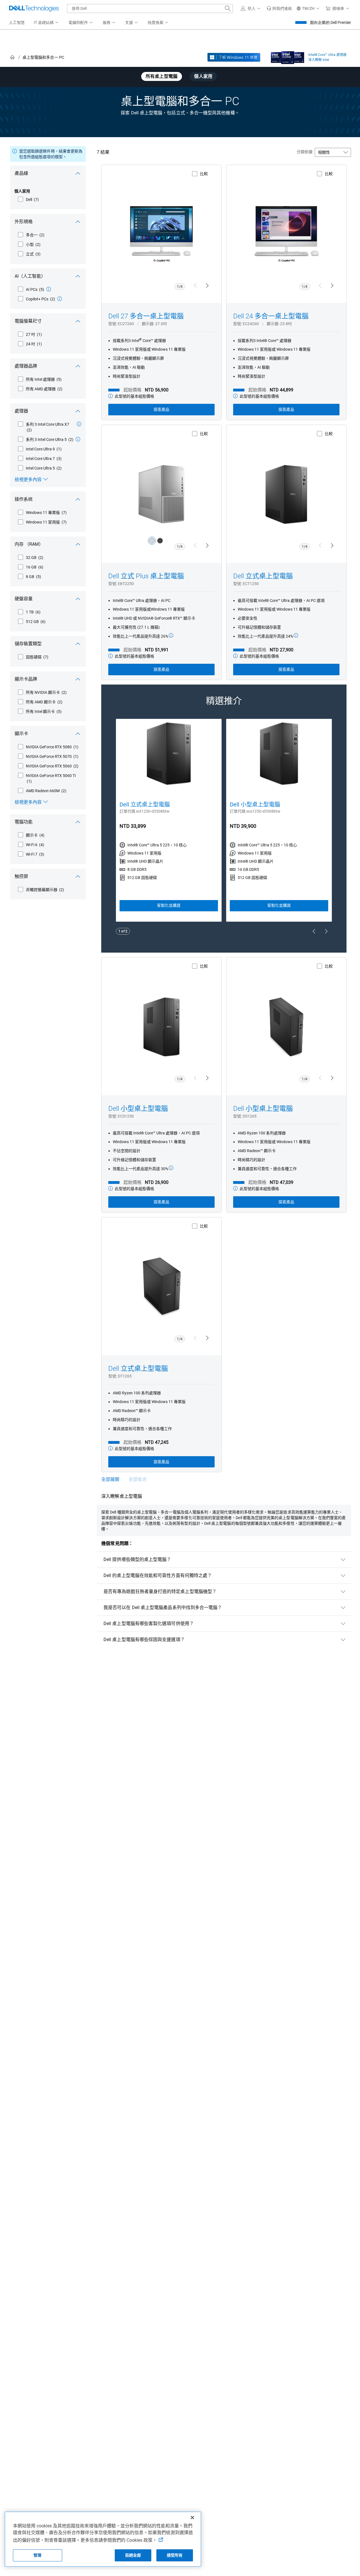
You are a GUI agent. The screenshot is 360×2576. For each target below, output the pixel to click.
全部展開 (110, 1479)
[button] (251, 8)
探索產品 (161, 409)
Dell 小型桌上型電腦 (255, 805)
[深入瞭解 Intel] (288, 56)
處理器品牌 (26, 366)
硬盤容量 (24, 599)
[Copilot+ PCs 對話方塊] (60, 299)
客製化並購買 (169, 905)
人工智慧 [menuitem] (17, 22)
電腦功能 (24, 822)
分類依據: (305, 152)
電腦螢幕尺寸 (28, 321)
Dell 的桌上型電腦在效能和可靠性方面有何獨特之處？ (158, 1575)
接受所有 (175, 2555)
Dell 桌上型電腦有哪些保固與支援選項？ (144, 1640)
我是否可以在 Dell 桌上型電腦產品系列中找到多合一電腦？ (163, 1608)
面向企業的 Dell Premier (330, 22)
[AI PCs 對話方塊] (49, 289)
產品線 (21, 173)
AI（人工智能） (30, 276)
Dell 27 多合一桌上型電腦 (146, 316)
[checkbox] (28, 200)
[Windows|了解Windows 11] (234, 57)
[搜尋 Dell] (228, 8)
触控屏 (21, 876)
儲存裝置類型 (28, 644)
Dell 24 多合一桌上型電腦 (271, 316)
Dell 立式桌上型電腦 (263, 576)
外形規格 (24, 222)
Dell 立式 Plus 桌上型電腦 (146, 576)
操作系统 (24, 499)
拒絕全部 (133, 2555)
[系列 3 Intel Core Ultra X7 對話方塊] (79, 424)
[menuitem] (47, 23)
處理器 (21, 411)
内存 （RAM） (29, 544)
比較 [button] (204, 174)
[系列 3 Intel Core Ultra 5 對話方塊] (78, 439)
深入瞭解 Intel (319, 60)
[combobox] (150, 8)
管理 (37, 2555)
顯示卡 (21, 734)
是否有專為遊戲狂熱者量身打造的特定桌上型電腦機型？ (160, 1591)
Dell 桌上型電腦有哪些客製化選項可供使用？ (149, 1624)
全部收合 (138, 1479)
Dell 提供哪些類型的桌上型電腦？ (137, 1559)
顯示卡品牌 (26, 679)
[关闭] (192, 2518)
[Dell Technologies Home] (34, 8)
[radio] (152, 541)
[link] (279, 8)
